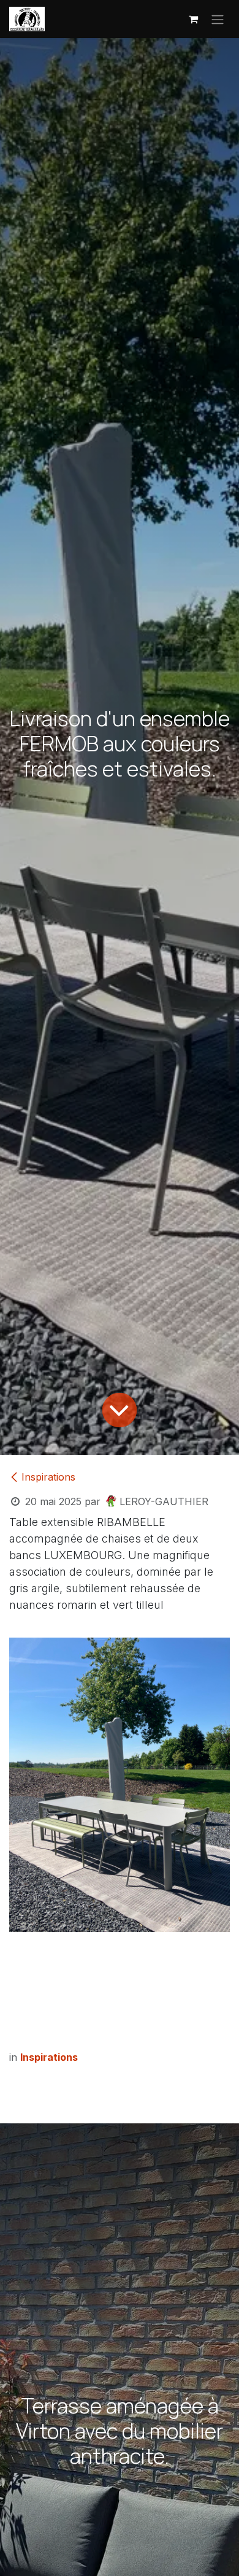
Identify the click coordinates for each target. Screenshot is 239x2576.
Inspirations (48, 1477)
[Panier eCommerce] (193, 19)
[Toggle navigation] (218, 19)
